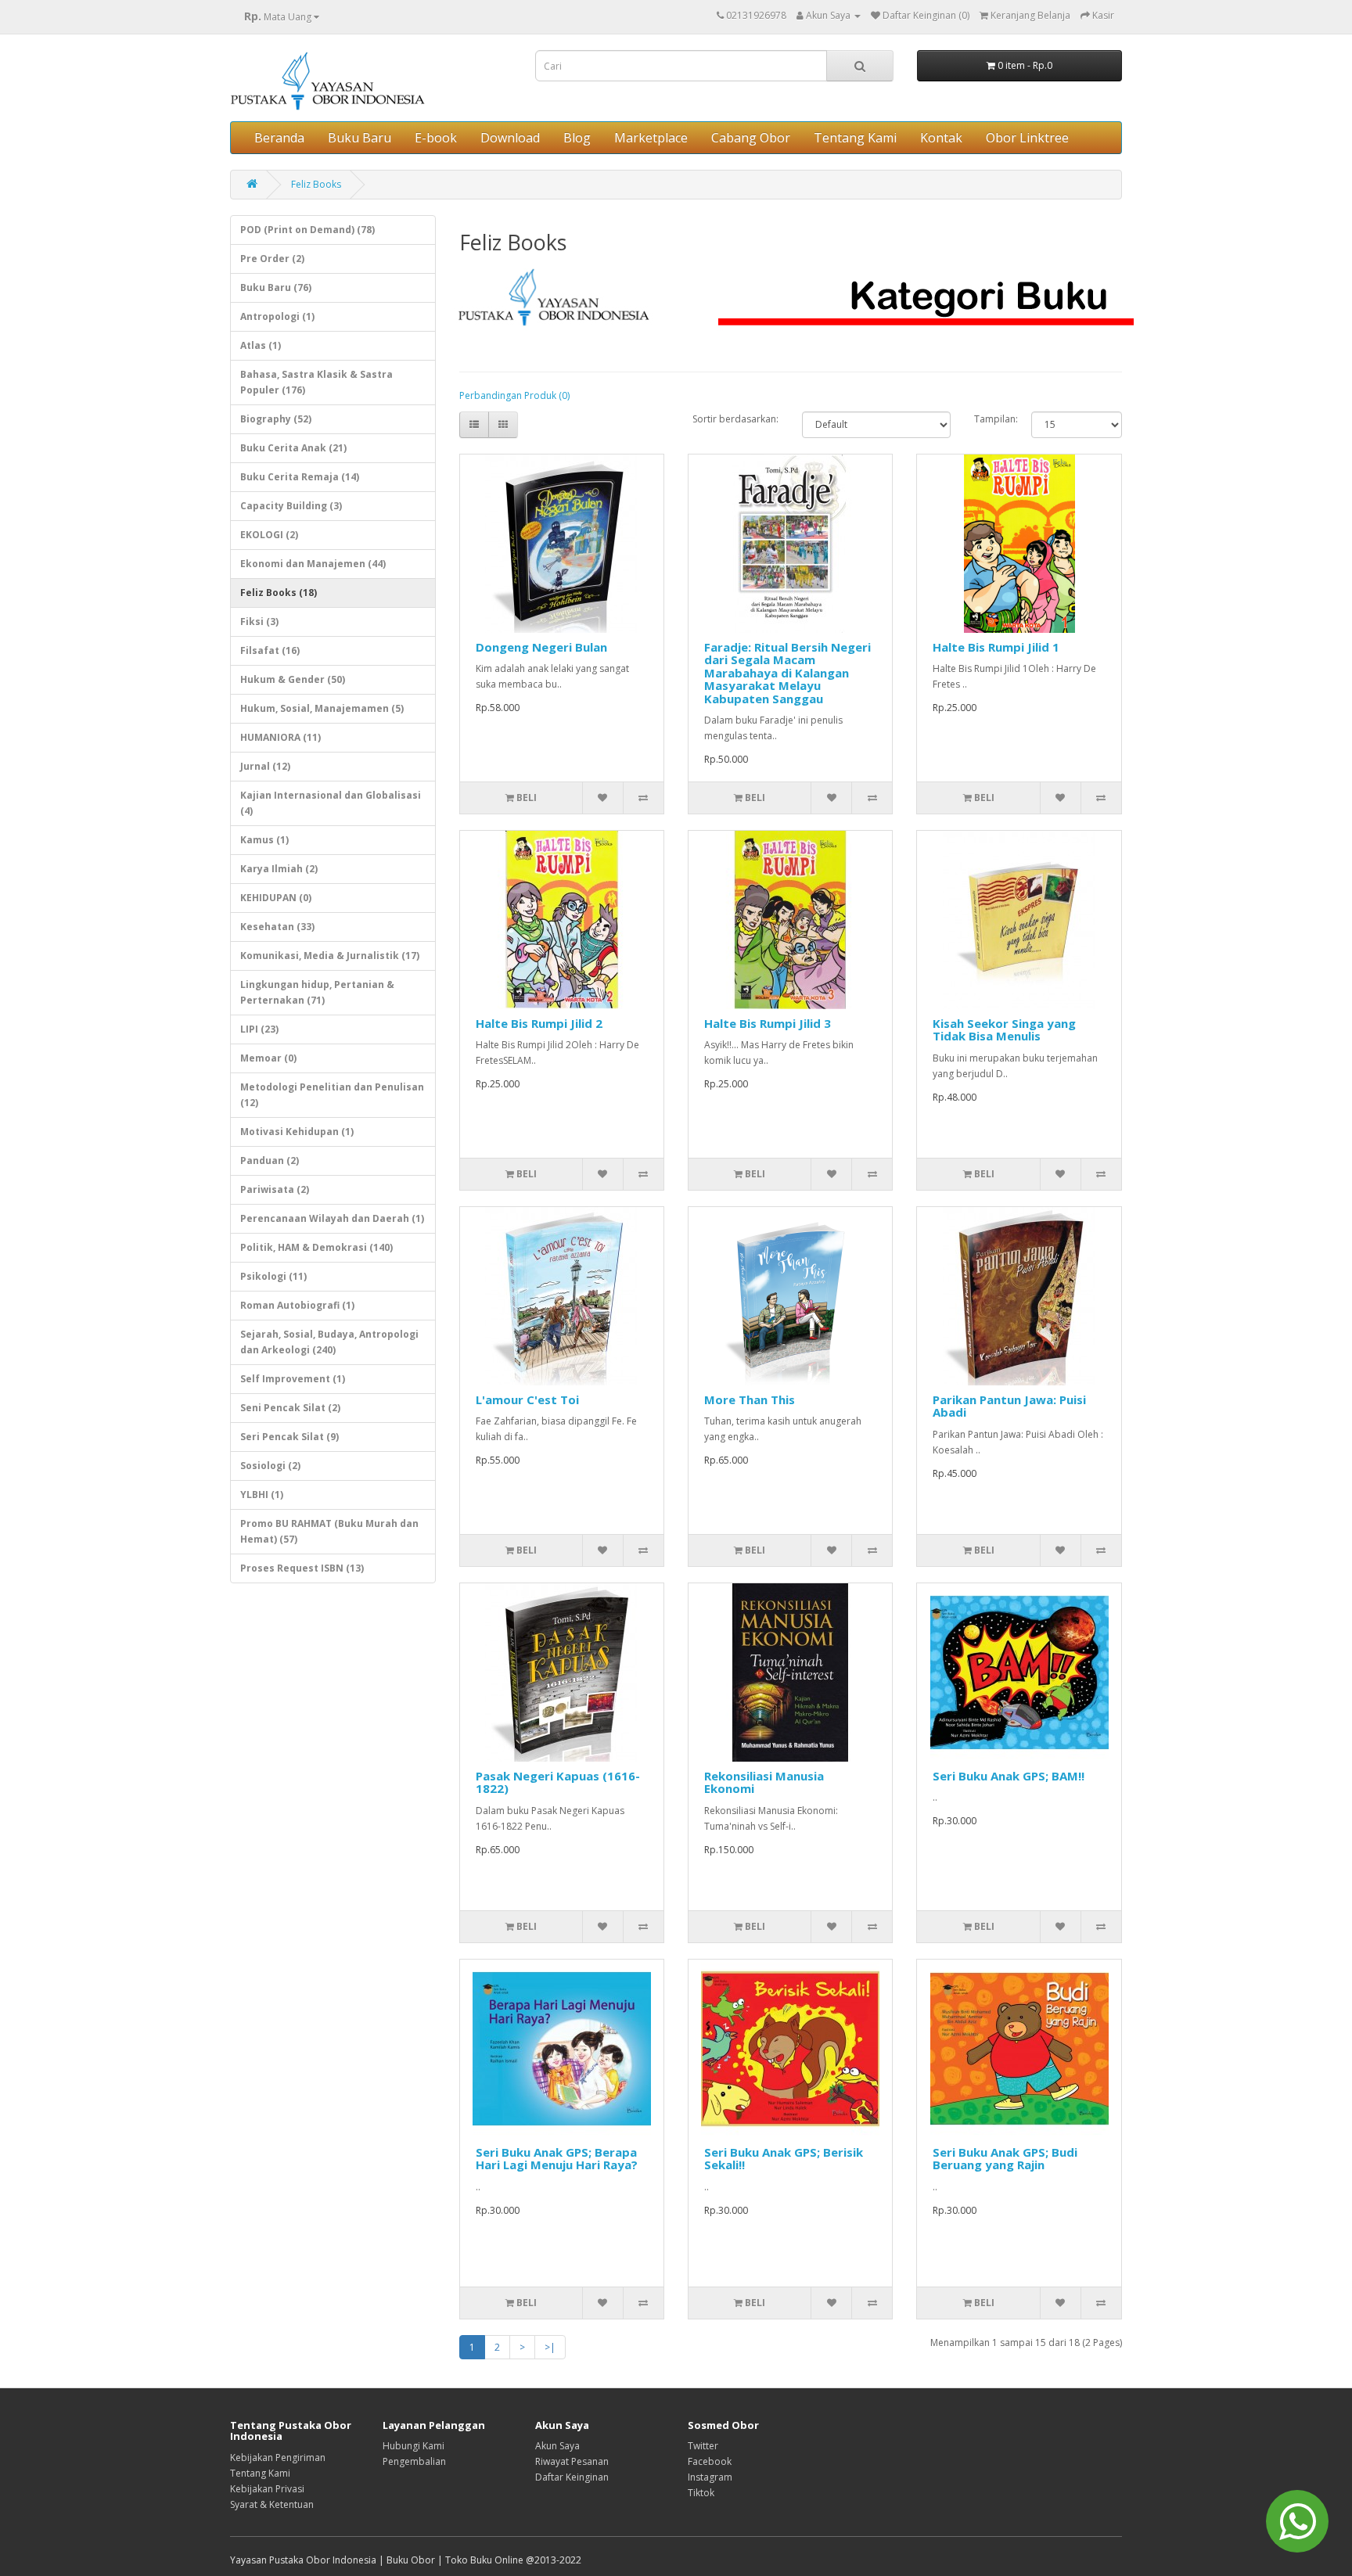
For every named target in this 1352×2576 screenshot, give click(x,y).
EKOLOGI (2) (269, 535)
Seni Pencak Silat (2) (290, 1408)
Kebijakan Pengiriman (278, 2457)
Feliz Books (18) (279, 593)
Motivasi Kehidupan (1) (297, 1132)
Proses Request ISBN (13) (302, 1568)
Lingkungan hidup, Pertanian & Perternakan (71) (317, 992)
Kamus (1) (264, 840)
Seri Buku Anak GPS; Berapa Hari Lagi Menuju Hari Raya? (557, 2159)
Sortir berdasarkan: (735, 419)
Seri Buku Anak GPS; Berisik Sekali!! (784, 2159)
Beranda (279, 138)
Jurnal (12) (265, 766)
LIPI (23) (259, 1029)
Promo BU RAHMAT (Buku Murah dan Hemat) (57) (329, 1531)
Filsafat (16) (270, 650)
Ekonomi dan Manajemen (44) (313, 564)
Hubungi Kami (414, 2446)
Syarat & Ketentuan (272, 2504)
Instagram (710, 2477)
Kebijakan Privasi (267, 2489)
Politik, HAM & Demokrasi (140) (316, 1247)
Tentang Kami (855, 138)
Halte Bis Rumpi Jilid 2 (539, 1023)
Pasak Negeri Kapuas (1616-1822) (558, 1782)
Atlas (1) (261, 345)
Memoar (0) (268, 1058)
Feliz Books (316, 184)
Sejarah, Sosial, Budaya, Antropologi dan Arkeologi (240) (329, 1342)
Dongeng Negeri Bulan (541, 647)
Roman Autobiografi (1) (297, 1305)
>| (550, 2347)
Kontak (941, 138)
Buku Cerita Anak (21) (293, 448)
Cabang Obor (751, 138)
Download (510, 138)
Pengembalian (414, 2461)
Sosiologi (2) (270, 1466)
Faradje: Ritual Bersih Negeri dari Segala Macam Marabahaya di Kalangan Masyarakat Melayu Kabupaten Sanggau (787, 673)
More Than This (750, 1399)
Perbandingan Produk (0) (514, 395)
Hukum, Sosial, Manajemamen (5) (322, 708)
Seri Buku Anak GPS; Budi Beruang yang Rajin (1005, 2159)
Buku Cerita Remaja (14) (300, 477)
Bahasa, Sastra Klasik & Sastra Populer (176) (316, 382)
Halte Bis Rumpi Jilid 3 (768, 1023)
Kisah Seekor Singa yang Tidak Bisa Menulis (1004, 1030)
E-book (436, 138)
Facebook (710, 2461)
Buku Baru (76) (276, 287)
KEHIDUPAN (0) (276, 898)
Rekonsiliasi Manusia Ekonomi (764, 1782)
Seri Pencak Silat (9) (289, 1437)
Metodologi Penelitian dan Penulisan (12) (332, 1095)
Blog (577, 138)
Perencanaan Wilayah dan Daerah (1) (332, 1218)
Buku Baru (360, 138)
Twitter (703, 2446)
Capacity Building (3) (291, 506)
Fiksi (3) (259, 622)
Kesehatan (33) (277, 927)
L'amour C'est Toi (527, 1399)
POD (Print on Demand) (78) (307, 230)
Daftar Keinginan (572, 2477)
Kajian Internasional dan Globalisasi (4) (331, 803)
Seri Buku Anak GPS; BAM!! (1009, 1776)
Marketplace (651, 138)
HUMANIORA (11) (280, 737)
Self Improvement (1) (293, 1379)
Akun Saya (557, 2446)
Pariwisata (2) (275, 1189)
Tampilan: (991, 419)
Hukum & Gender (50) (293, 679)
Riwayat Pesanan (572, 2461)
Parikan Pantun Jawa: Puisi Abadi (1009, 1406)
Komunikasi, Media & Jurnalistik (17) (330, 956)
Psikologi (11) (273, 1276)
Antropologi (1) (277, 316)
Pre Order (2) (272, 259)
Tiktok (701, 2493)
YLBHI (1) (262, 1495)
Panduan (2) (270, 1160)
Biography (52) (276, 419)
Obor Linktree (1027, 138)
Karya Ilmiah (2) (279, 869)
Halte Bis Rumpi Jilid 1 (996, 647)
